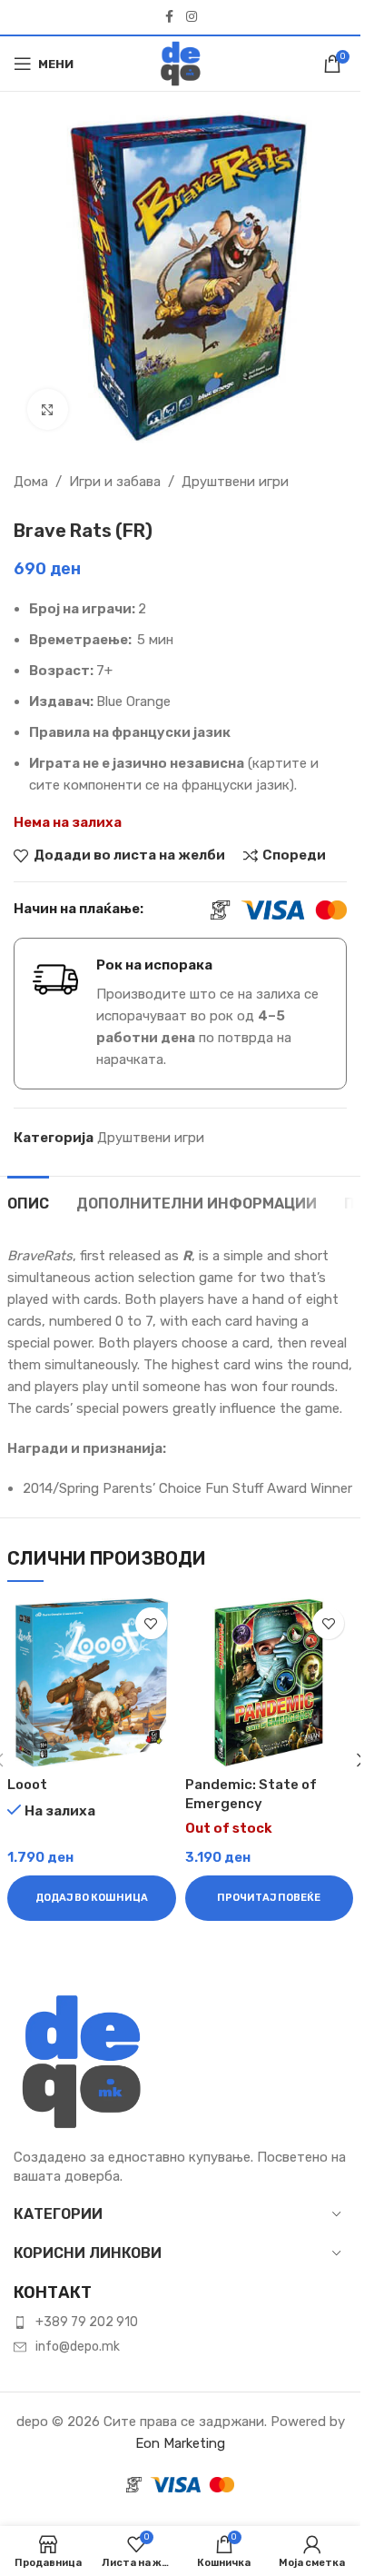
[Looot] (92, 1683)
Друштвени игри (235, 482)
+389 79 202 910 (87, 2322)
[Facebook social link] (170, 17)
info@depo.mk (78, 2347)
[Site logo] (181, 63)
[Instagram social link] (192, 17)
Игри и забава (115, 482)
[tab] (28, 1201)
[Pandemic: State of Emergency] (270, 1683)
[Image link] (82, 2061)
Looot (27, 1785)
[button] (92, 1898)
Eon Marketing (180, 2443)
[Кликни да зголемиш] (48, 409)
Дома (31, 482)
